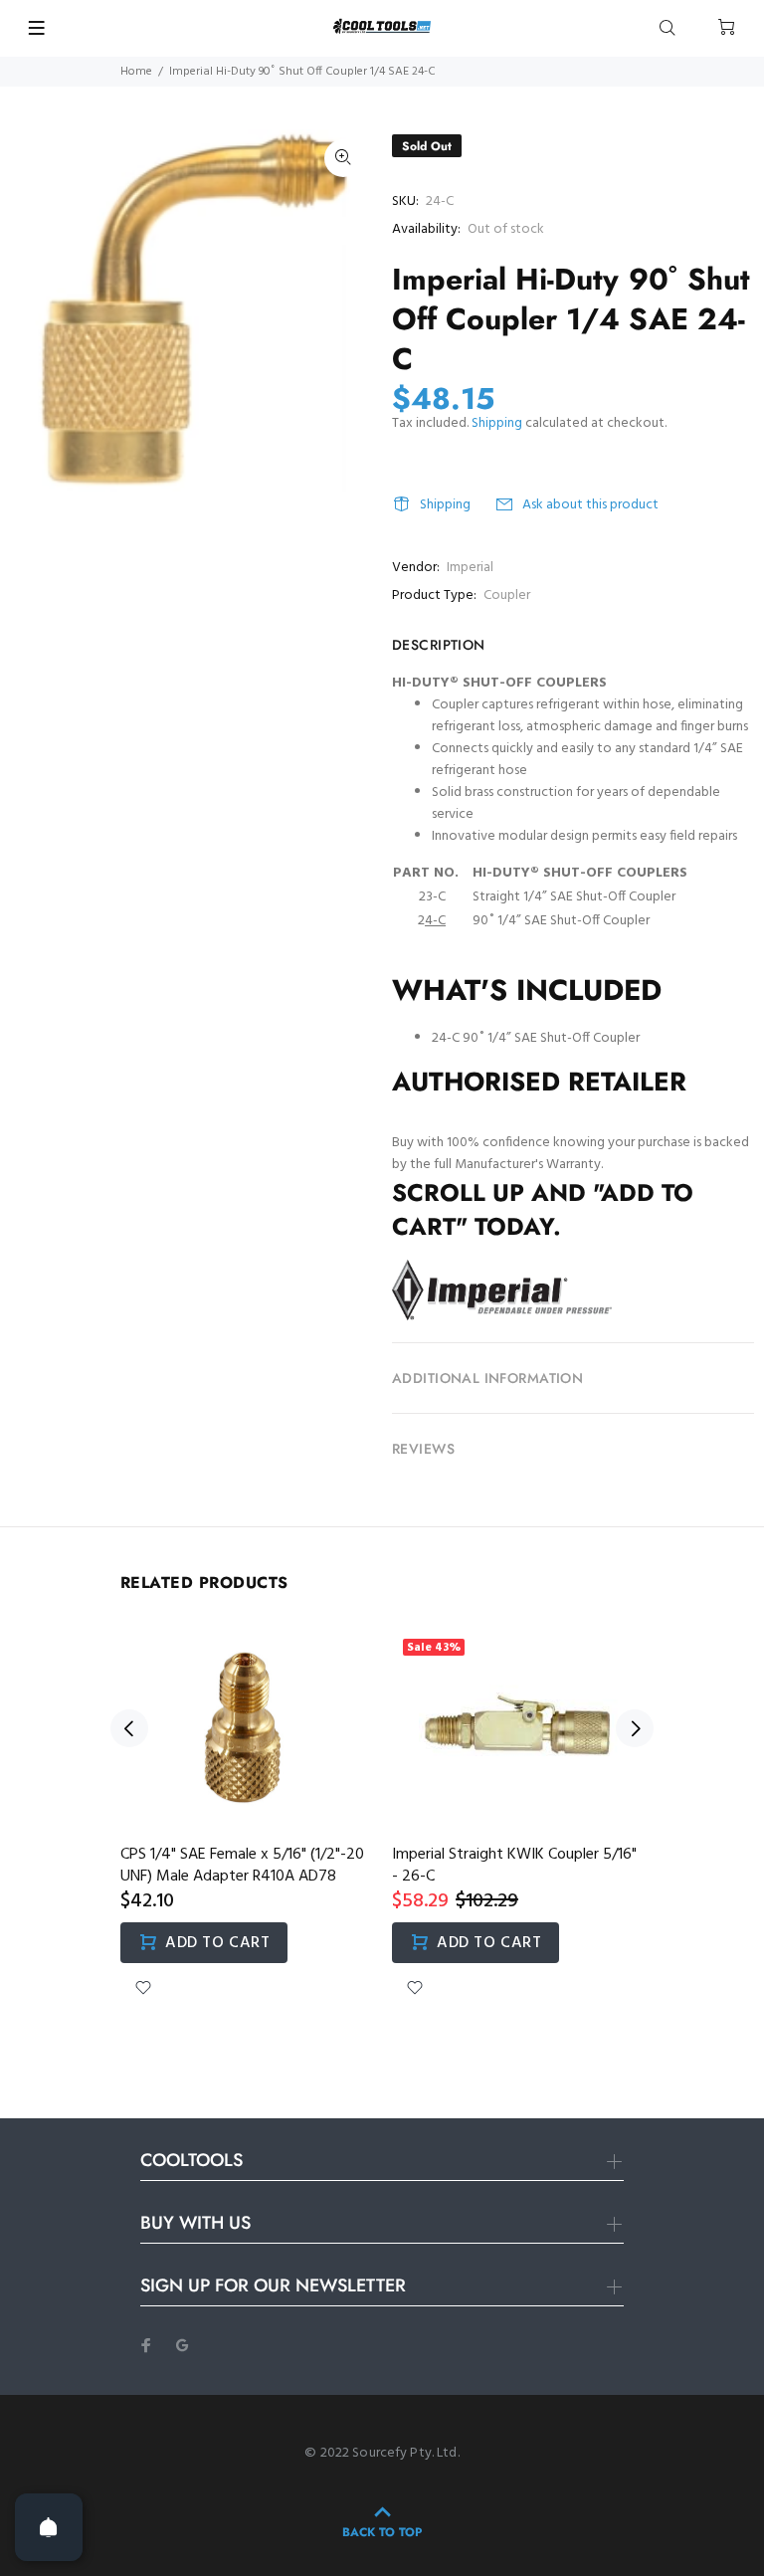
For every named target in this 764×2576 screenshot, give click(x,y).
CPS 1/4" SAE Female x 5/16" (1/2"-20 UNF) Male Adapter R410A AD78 (242, 1866)
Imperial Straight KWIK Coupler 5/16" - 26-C (514, 1866)
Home (136, 72)
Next (635, 1728)
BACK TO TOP (382, 2532)
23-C (432, 897)
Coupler (507, 595)
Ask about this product (590, 505)
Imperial (470, 568)
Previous (129, 1728)
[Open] (49, 2527)
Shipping (497, 423)
